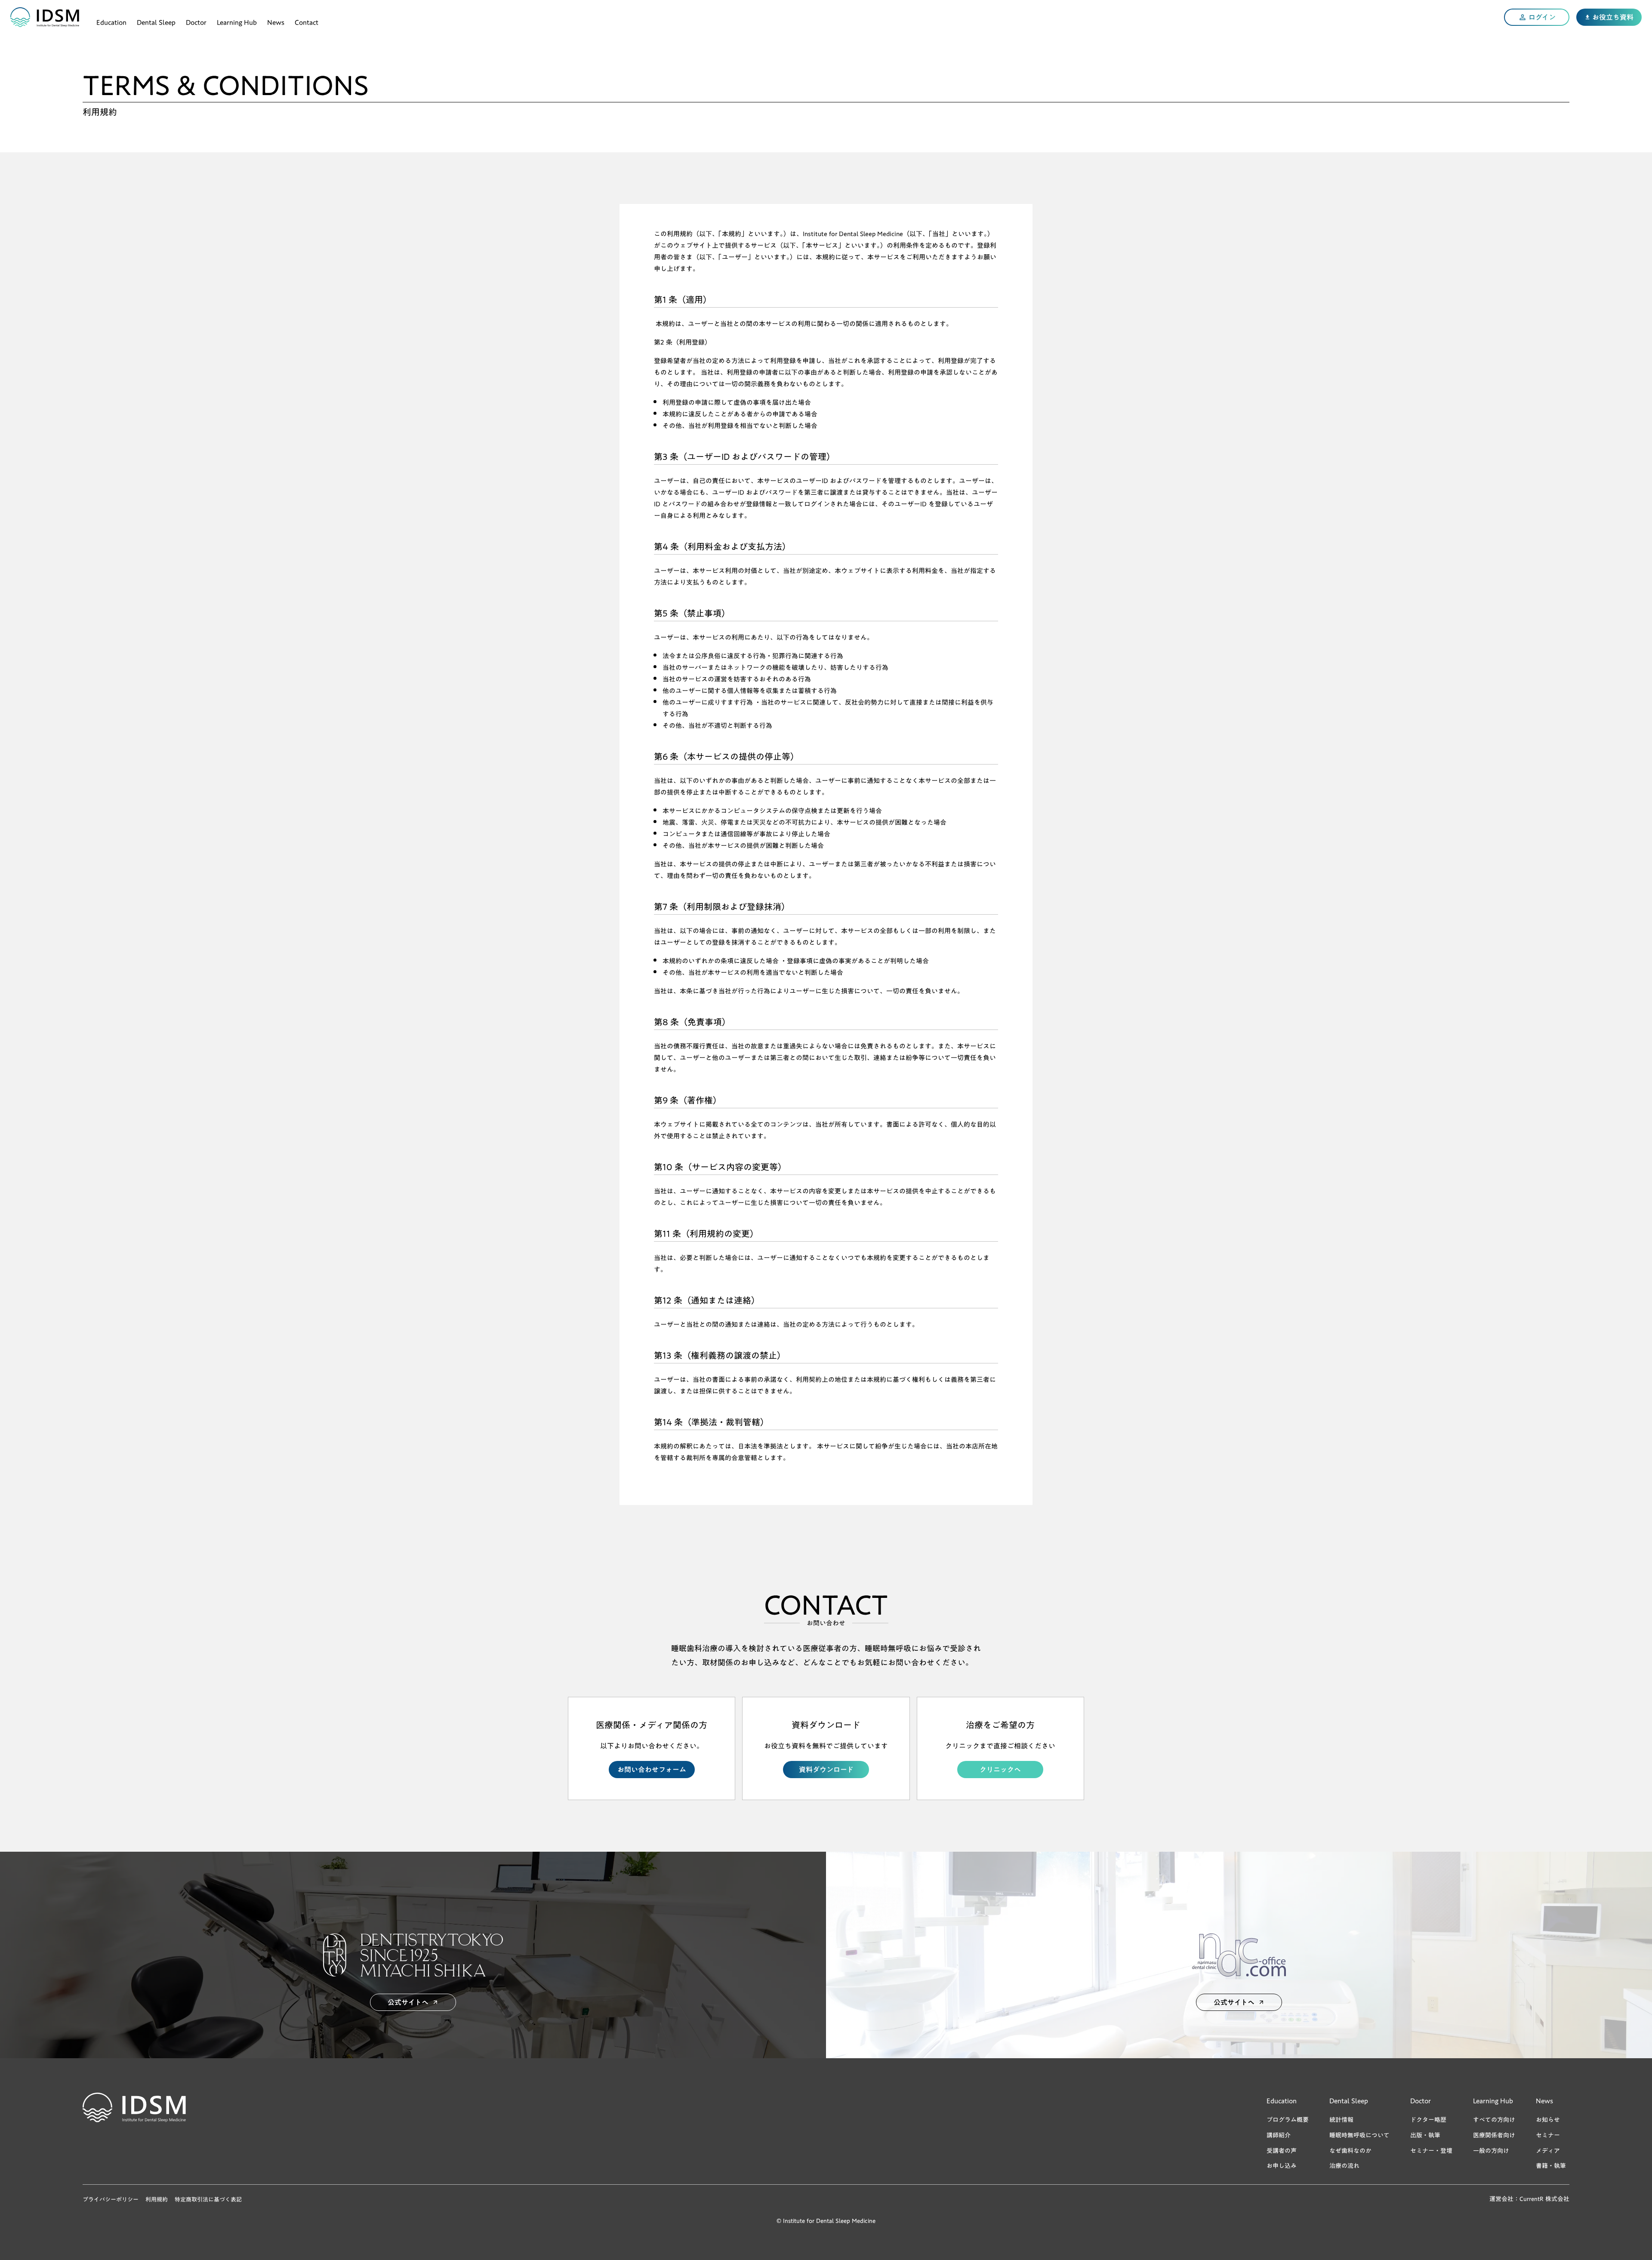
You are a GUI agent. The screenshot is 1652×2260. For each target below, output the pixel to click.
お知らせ (1548, 2120)
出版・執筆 (1425, 2135)
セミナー (1548, 2135)
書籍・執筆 (1551, 2166)
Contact (307, 21)
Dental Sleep (156, 21)
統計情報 (1341, 2120)
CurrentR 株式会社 (1544, 2199)
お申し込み (1282, 2166)
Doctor (196, 21)
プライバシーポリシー (111, 2199)
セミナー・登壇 (1431, 2151)
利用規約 (157, 2199)
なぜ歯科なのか (1350, 2151)
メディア (1548, 2151)
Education (111, 21)
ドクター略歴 (1428, 2120)
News (276, 21)
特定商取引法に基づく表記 (208, 2199)
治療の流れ (1344, 2166)
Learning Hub (237, 21)
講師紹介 (1279, 2135)
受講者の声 (1282, 2151)
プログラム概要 (1288, 2120)
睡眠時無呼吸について (1359, 2135)
